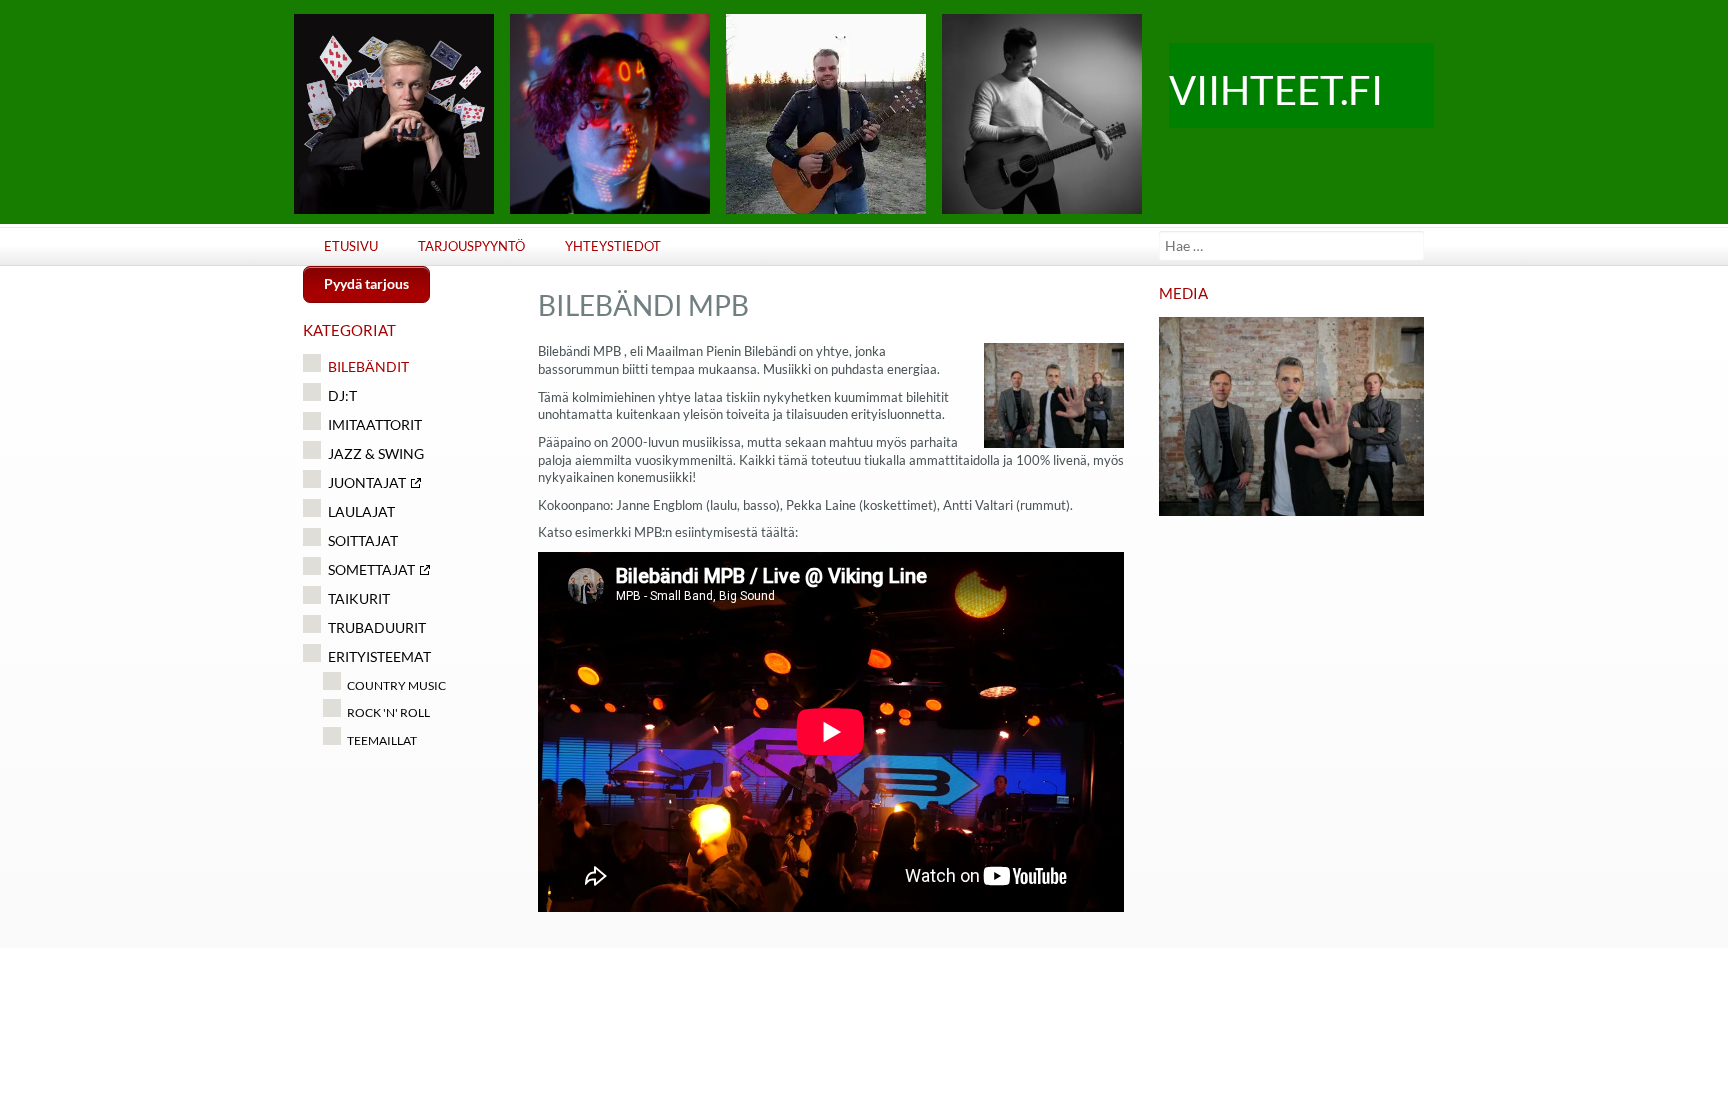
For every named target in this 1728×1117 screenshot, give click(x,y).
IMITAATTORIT (375, 424)
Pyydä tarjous (366, 283)
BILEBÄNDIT (368, 366)
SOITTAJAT (363, 540)
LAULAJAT (361, 511)
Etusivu (351, 246)
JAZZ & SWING (376, 453)
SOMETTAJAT (371, 569)
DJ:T (342, 395)
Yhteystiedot (613, 246)
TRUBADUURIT (377, 627)
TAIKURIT (359, 598)
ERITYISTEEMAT (379, 656)
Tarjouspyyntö (471, 246)
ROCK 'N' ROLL (388, 712)
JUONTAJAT (367, 482)
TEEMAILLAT (382, 740)
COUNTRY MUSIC (396, 685)
